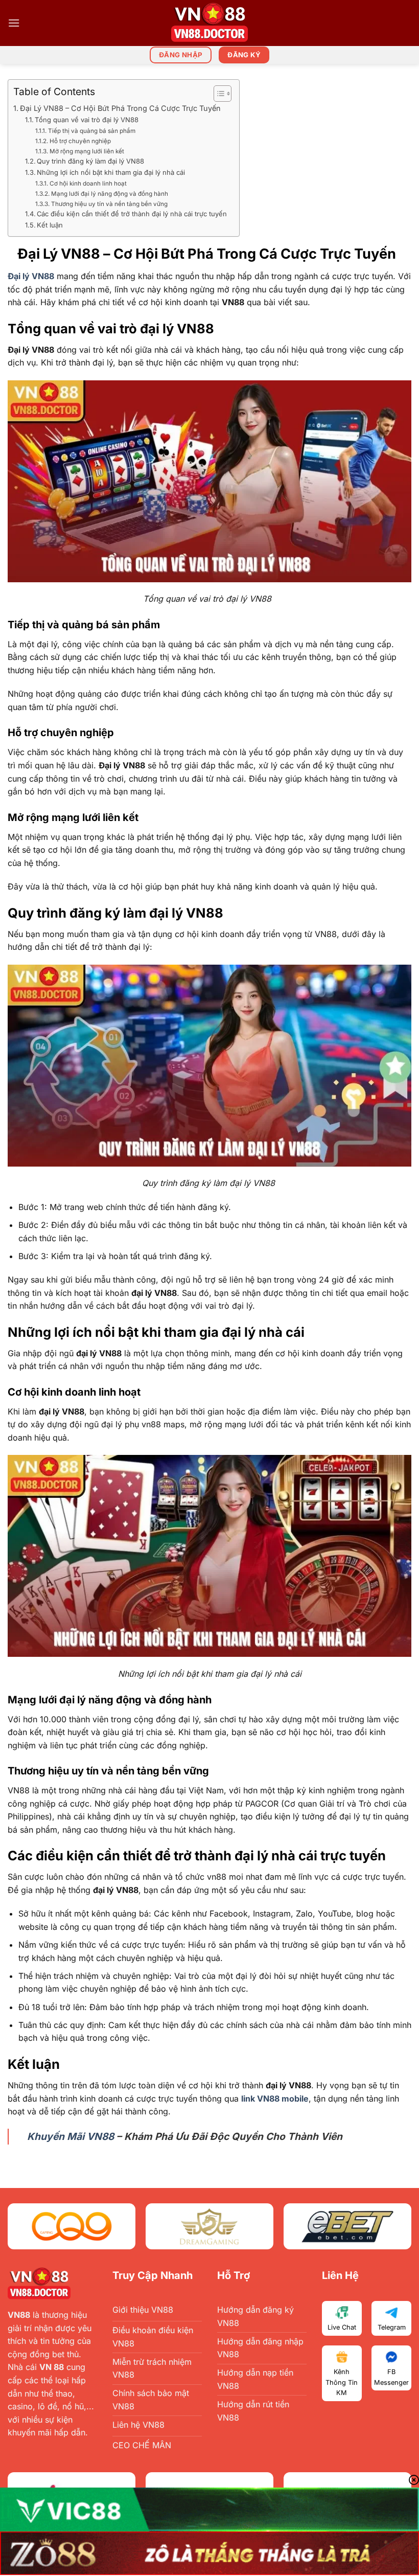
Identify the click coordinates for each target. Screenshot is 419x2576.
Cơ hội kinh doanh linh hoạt (88, 184)
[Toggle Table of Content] (217, 94)
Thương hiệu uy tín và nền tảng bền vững (109, 204)
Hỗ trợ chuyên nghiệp (82, 141)
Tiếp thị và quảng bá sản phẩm (93, 131)
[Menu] (14, 23)
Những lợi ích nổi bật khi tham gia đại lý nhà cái (111, 172)
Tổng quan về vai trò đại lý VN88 (89, 120)
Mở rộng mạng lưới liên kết (88, 151)
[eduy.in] (209, 23)
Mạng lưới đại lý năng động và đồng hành (109, 194)
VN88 (19, 2315)
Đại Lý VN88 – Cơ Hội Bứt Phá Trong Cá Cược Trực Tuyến (122, 108)
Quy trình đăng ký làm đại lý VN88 (92, 161)
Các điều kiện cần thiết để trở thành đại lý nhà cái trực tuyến (133, 214)
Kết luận (51, 225)
